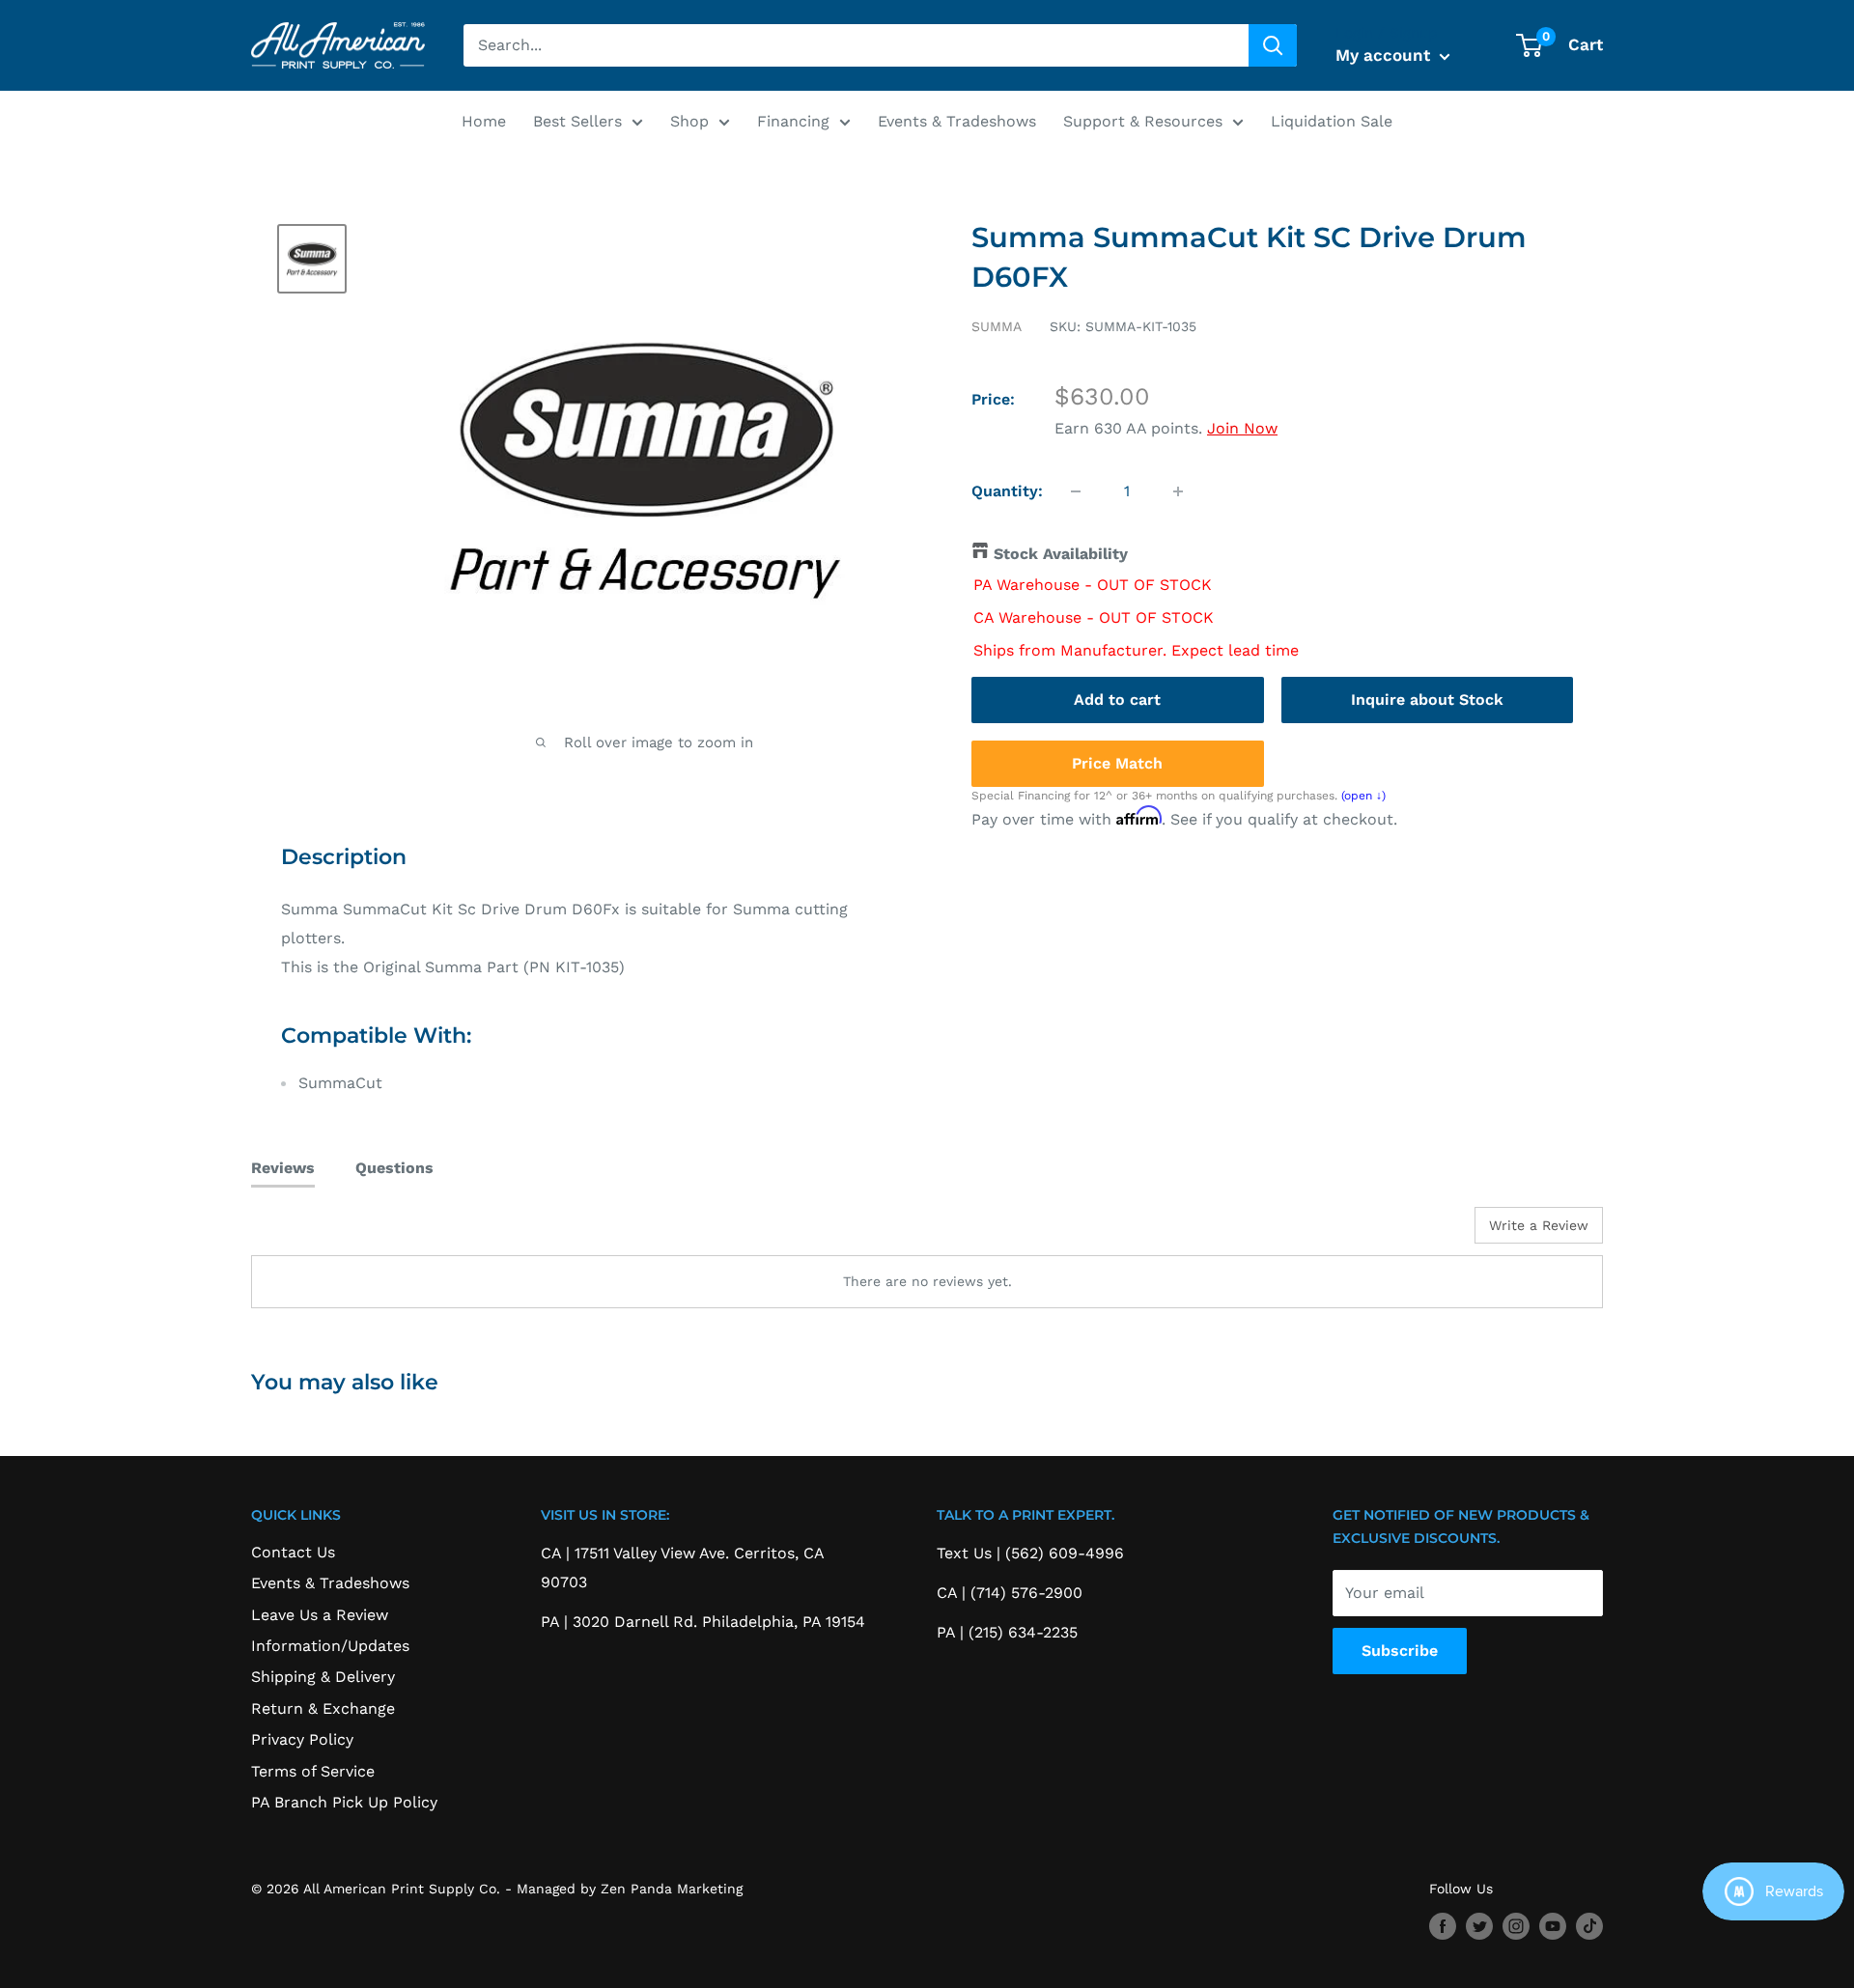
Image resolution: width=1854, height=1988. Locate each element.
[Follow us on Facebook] (1443, 1927)
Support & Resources (1143, 121)
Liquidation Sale (1332, 121)
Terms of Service (313, 1771)
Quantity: (1007, 491)
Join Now (1242, 428)
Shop (689, 121)
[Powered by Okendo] (338, 1232)
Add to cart (1117, 699)
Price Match (1117, 762)
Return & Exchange (323, 1708)
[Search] (1273, 45)
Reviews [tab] (283, 1168)
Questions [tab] (394, 1168)
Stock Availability (1061, 554)
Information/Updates (330, 1646)
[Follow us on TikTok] (1589, 1927)
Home (484, 121)
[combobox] (856, 45)
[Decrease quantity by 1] (1076, 491)
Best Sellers (577, 121)
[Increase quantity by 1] (1178, 491)
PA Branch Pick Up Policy (344, 1802)
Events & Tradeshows (957, 121)
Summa (997, 326)
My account (1385, 55)
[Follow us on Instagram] (1516, 1927)
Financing (793, 121)
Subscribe (1400, 1651)
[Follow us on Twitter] (1479, 1927)
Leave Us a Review (320, 1615)
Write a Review (1539, 1225)
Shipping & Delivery (323, 1677)
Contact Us (293, 1552)
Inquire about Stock (1427, 699)
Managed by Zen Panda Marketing (630, 1889)
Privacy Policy (302, 1739)
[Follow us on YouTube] (1553, 1927)
